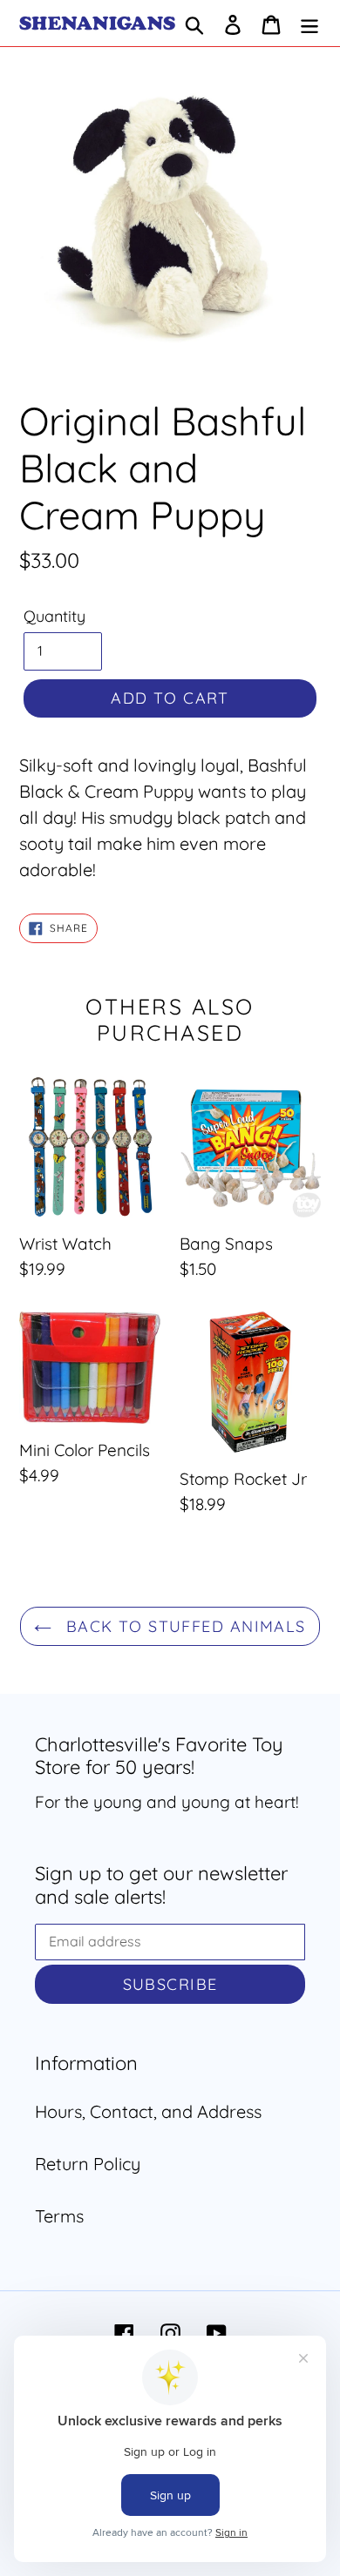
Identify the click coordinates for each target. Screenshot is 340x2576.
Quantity (54, 616)
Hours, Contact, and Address (148, 2111)
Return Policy (88, 2164)
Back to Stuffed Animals (183, 1626)
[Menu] (309, 24)
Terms (59, 2216)
